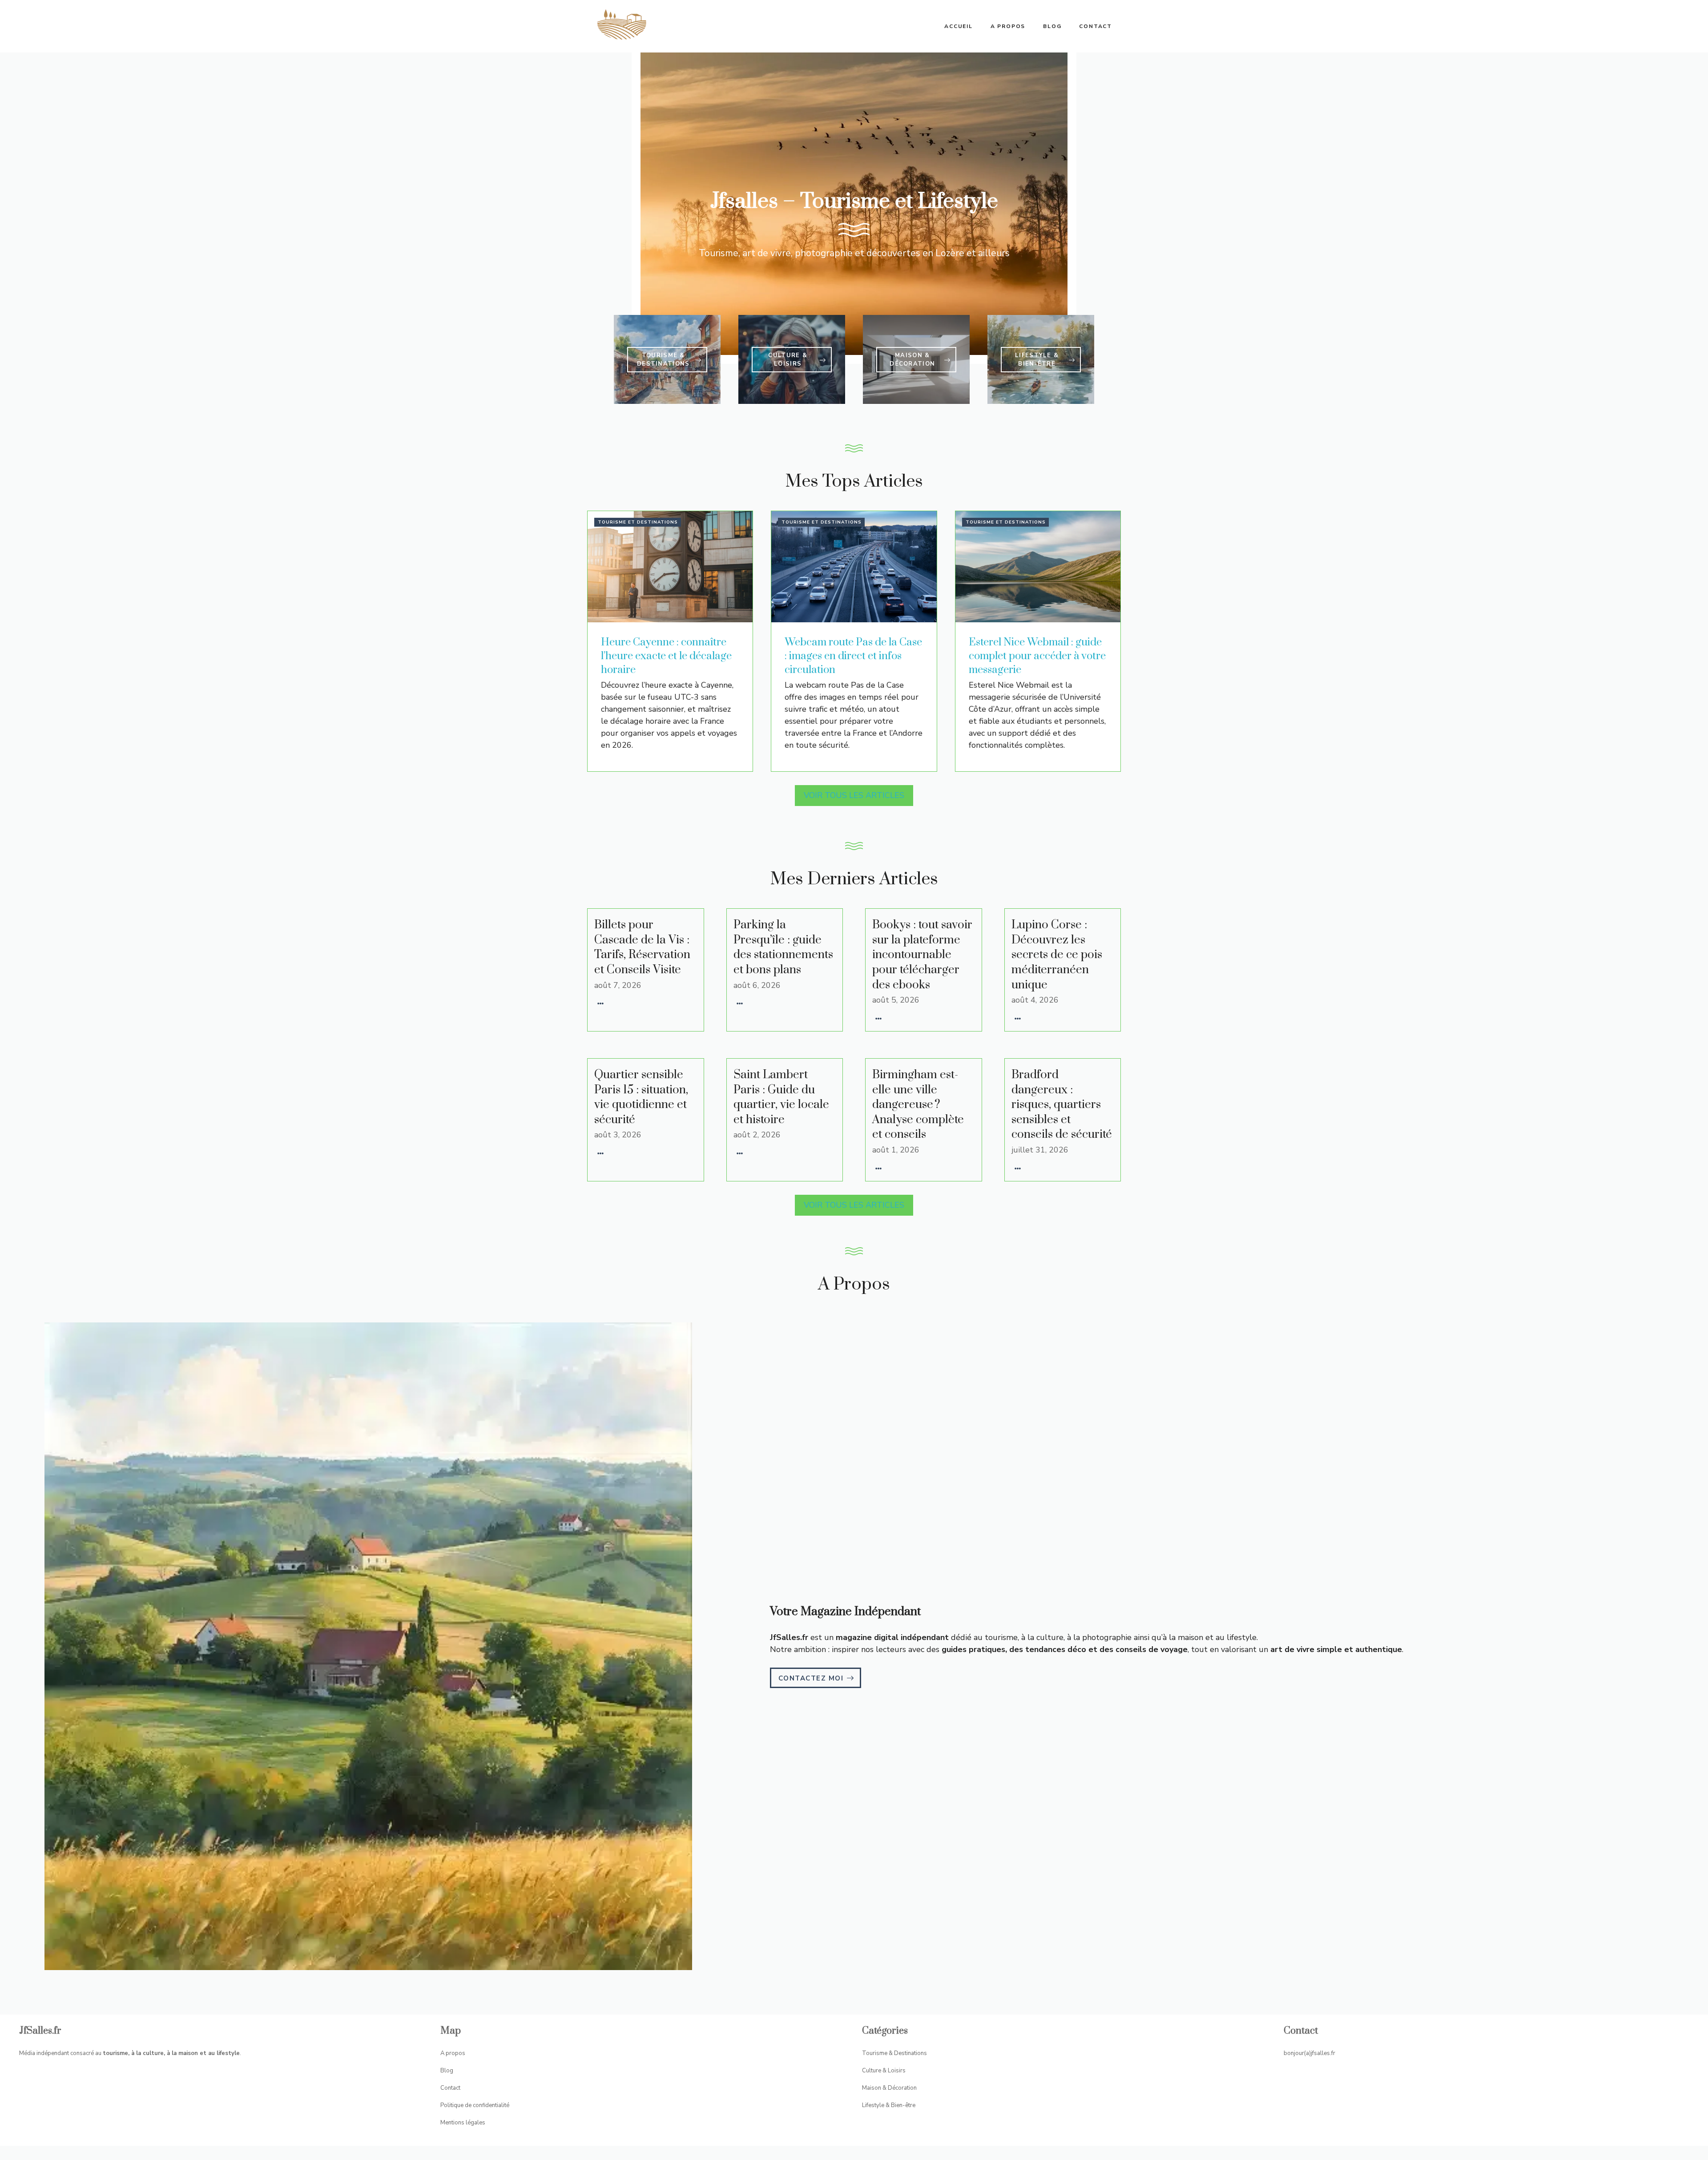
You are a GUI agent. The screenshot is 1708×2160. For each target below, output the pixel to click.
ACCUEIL (959, 26)
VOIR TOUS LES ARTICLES (854, 795)
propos (455, 2053)
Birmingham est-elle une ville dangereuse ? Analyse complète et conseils (918, 1105)
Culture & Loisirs (884, 2071)
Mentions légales (463, 2123)
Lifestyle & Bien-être (889, 2105)
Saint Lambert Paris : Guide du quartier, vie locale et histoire (781, 1097)
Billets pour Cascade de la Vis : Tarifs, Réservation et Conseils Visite (642, 947)
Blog (1052, 26)
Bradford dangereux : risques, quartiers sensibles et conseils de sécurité (1062, 1105)
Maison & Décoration (889, 2088)
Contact (1096, 26)
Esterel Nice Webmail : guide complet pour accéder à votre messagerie (1037, 656)
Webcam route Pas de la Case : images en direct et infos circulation (853, 656)
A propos (1008, 26)
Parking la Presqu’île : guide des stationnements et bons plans (783, 947)
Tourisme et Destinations (638, 522)
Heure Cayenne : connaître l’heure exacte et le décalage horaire (666, 656)
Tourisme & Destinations (894, 2053)
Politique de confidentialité (475, 2105)
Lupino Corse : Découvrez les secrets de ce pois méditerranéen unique (1057, 955)
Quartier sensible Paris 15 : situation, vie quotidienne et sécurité (641, 1097)
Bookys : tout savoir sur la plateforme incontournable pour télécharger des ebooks (922, 955)
